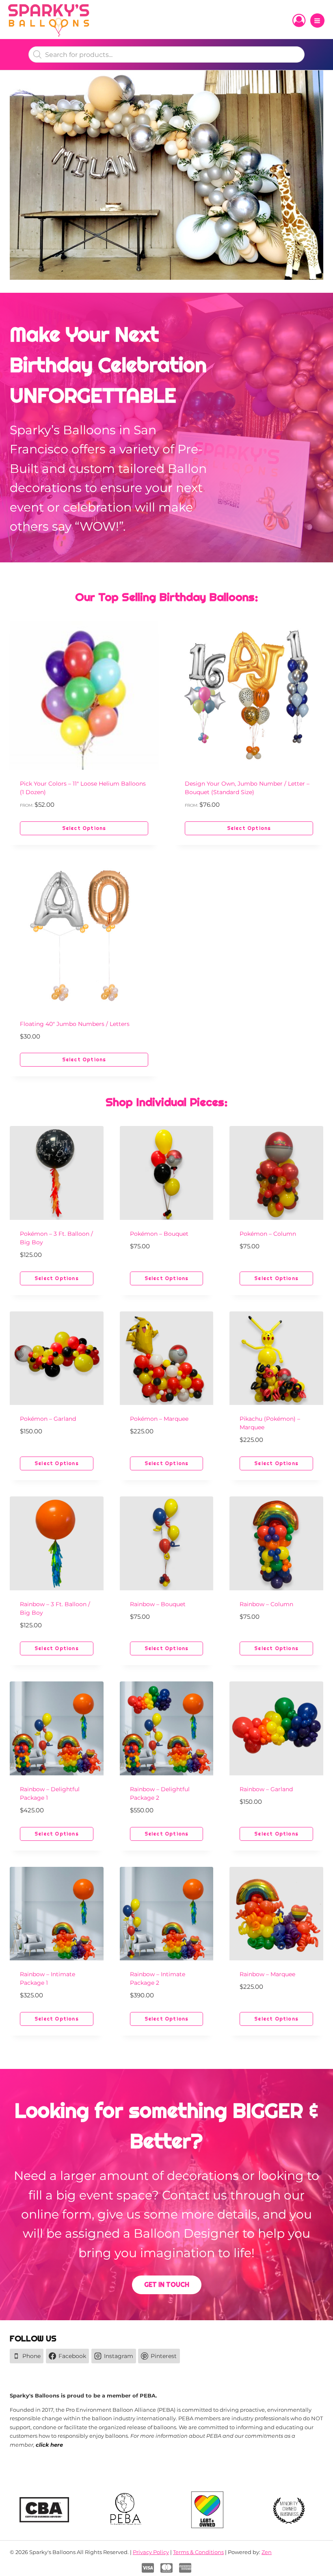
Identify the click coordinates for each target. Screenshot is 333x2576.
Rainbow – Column (266, 1604)
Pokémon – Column (268, 1234)
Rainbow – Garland (266, 1789)
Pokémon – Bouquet (159, 1234)
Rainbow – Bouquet (158, 1604)
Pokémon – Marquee (159, 1419)
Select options (84, 828)
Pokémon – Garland (48, 1419)
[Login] (299, 21)
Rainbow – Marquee (267, 1974)
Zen (267, 2552)
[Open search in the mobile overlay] (166, 54)
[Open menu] (317, 21)
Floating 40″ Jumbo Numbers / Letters (75, 1024)
